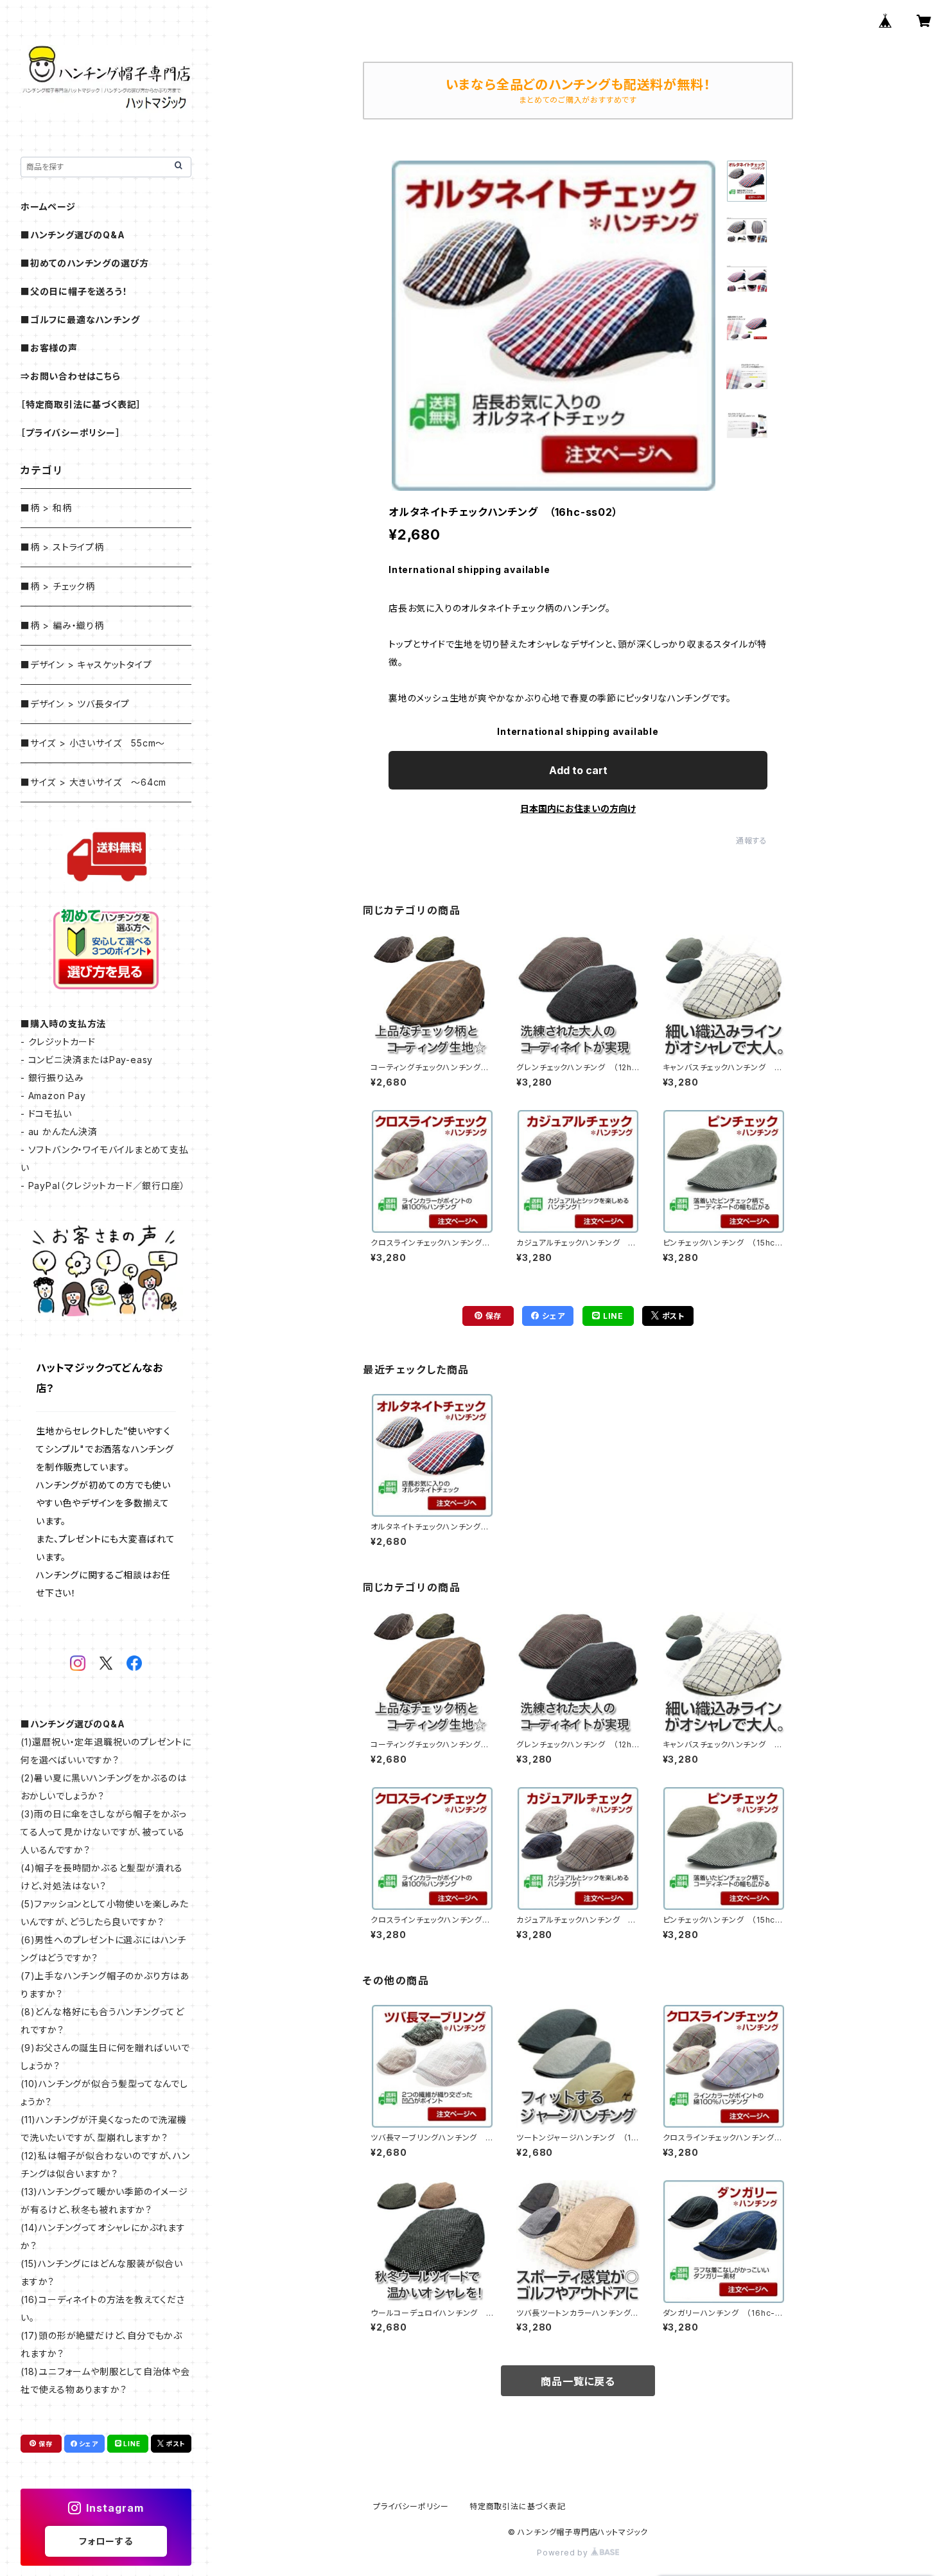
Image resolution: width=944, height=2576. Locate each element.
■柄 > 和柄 (46, 508)
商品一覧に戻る (578, 2381)
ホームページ (48, 207)
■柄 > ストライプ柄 (62, 547)
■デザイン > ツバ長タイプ (75, 704)
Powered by (564, 2553)
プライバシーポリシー (411, 2506)
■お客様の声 (49, 348)
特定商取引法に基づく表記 (518, 2506)
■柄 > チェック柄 (58, 586)
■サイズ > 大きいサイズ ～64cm (93, 782)
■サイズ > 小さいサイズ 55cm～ (93, 743)
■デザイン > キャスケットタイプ (86, 665)
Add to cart (578, 770)
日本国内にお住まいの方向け (578, 808)
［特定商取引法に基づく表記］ (81, 404)
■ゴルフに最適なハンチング (80, 320)
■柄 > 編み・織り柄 (62, 625)
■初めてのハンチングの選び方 (85, 263)
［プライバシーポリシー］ (71, 433)
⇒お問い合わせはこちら (71, 376)
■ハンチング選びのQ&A (73, 235)
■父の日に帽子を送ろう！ (74, 291)
